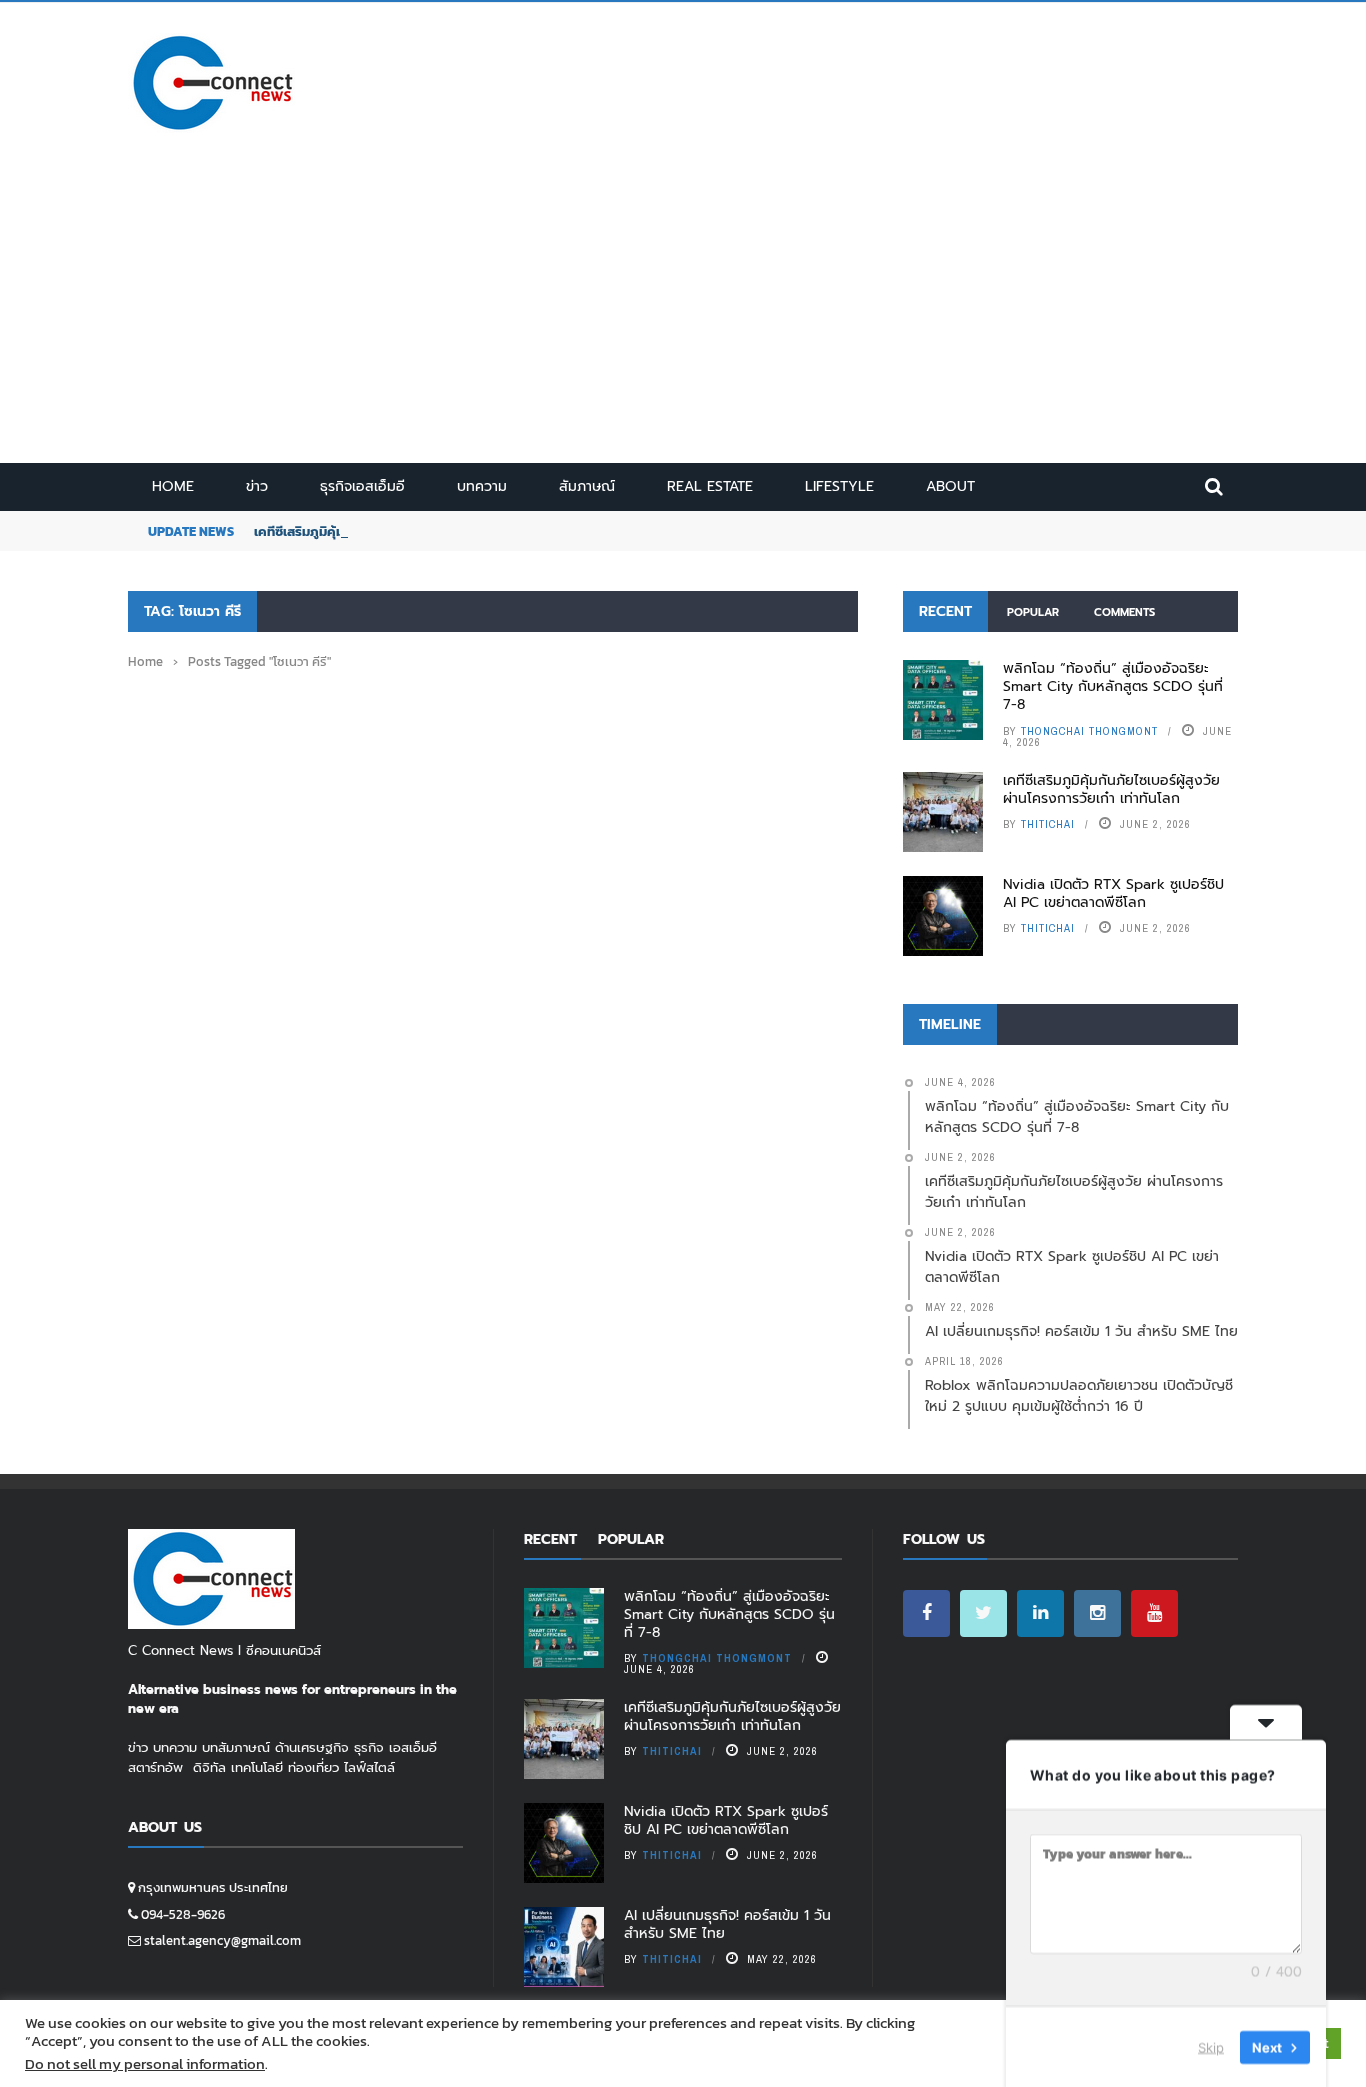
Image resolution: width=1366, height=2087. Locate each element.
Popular (1033, 612)
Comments (1124, 612)
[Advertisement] (683, 313)
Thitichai (1048, 824)
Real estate (710, 486)
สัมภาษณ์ (587, 486)
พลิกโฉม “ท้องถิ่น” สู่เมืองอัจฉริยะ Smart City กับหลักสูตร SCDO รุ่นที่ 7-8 (1113, 686)
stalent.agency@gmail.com (222, 1940)
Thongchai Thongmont (1089, 731)
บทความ (482, 486)
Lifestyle (839, 486)
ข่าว (257, 486)
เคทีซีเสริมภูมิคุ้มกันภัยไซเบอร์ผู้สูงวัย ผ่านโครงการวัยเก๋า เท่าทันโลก (1111, 789)
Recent (945, 611)
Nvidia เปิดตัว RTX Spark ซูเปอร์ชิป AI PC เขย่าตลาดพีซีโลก (1113, 893)
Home (173, 486)
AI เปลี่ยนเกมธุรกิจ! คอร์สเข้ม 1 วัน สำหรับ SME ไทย (727, 1924)
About (950, 486)
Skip (1211, 2046)
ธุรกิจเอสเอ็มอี (362, 486)
